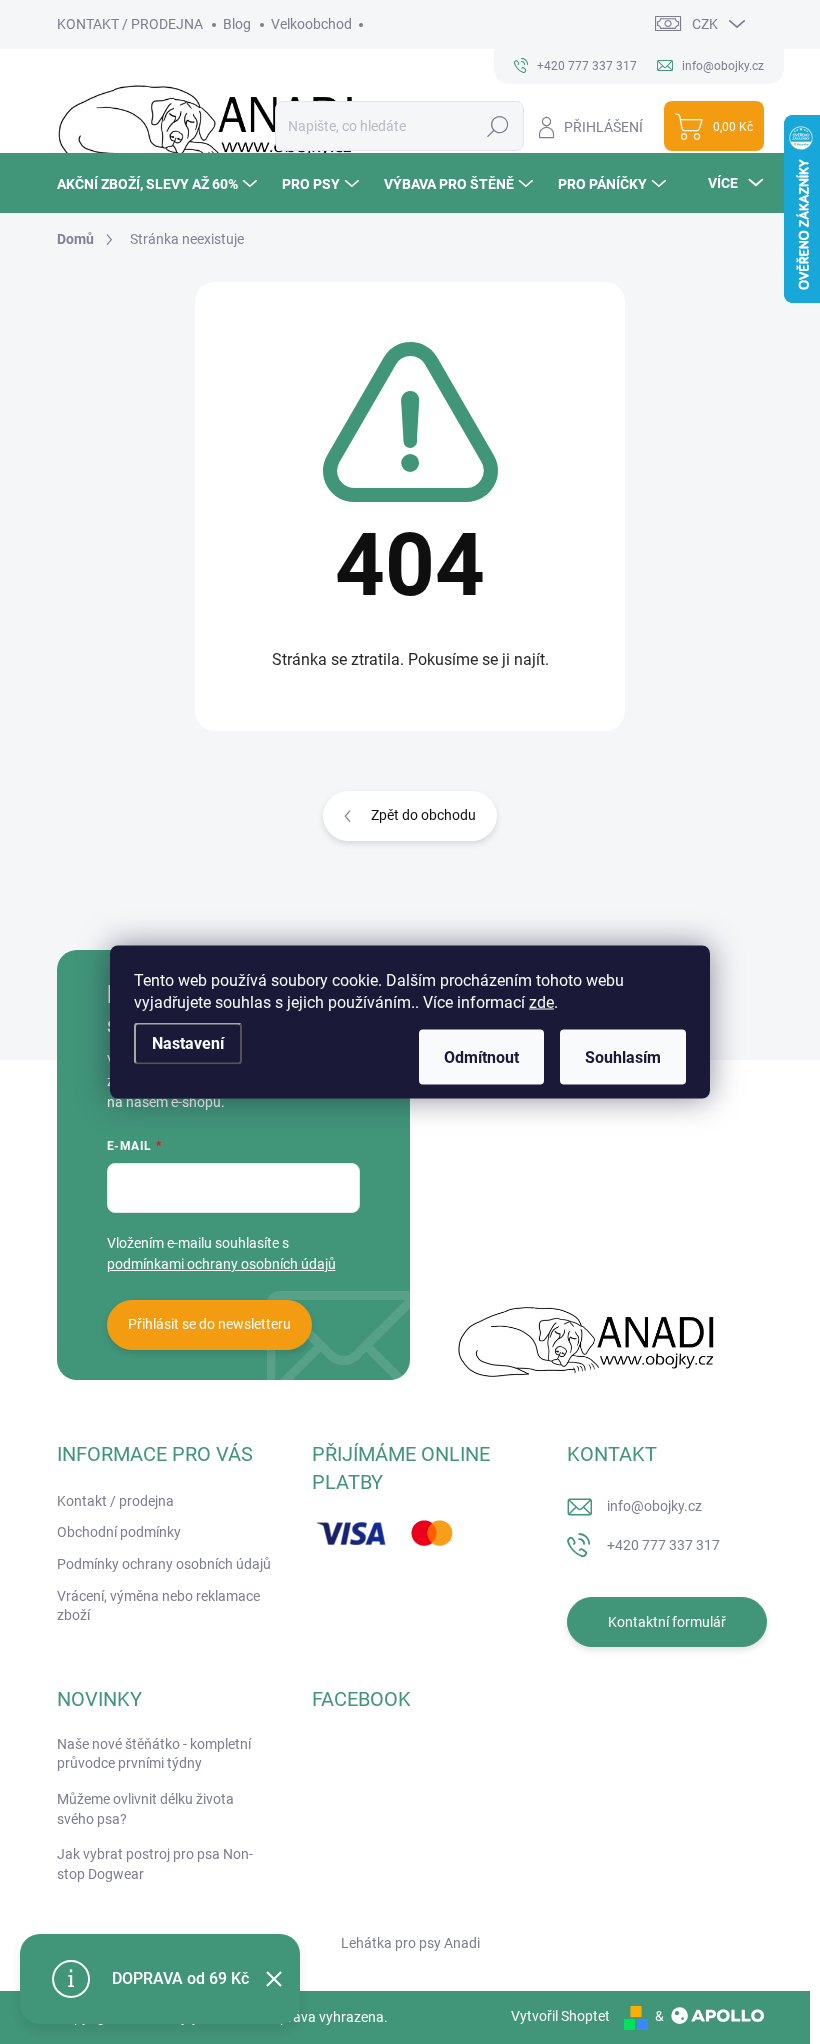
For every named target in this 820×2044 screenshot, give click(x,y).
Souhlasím (623, 1057)
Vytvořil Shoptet (560, 2016)
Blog (237, 24)
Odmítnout (481, 1057)
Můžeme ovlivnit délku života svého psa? (145, 1809)
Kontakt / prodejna (115, 1501)
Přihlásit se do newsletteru (209, 1324)
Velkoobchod (311, 24)
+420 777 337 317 (663, 1545)
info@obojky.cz (654, 1506)
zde (541, 1002)
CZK (705, 24)
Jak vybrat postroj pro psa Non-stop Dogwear (155, 1864)
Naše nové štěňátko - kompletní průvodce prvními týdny (154, 1754)
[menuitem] (159, 183)
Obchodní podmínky (119, 1532)
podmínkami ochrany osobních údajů (221, 1264)
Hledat (497, 126)
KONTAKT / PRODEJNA (130, 24)
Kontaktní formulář (667, 1622)
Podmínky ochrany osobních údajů (164, 1564)
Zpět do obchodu (423, 815)
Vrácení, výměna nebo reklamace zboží (158, 1606)
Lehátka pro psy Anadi (410, 1943)
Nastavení (188, 1043)
